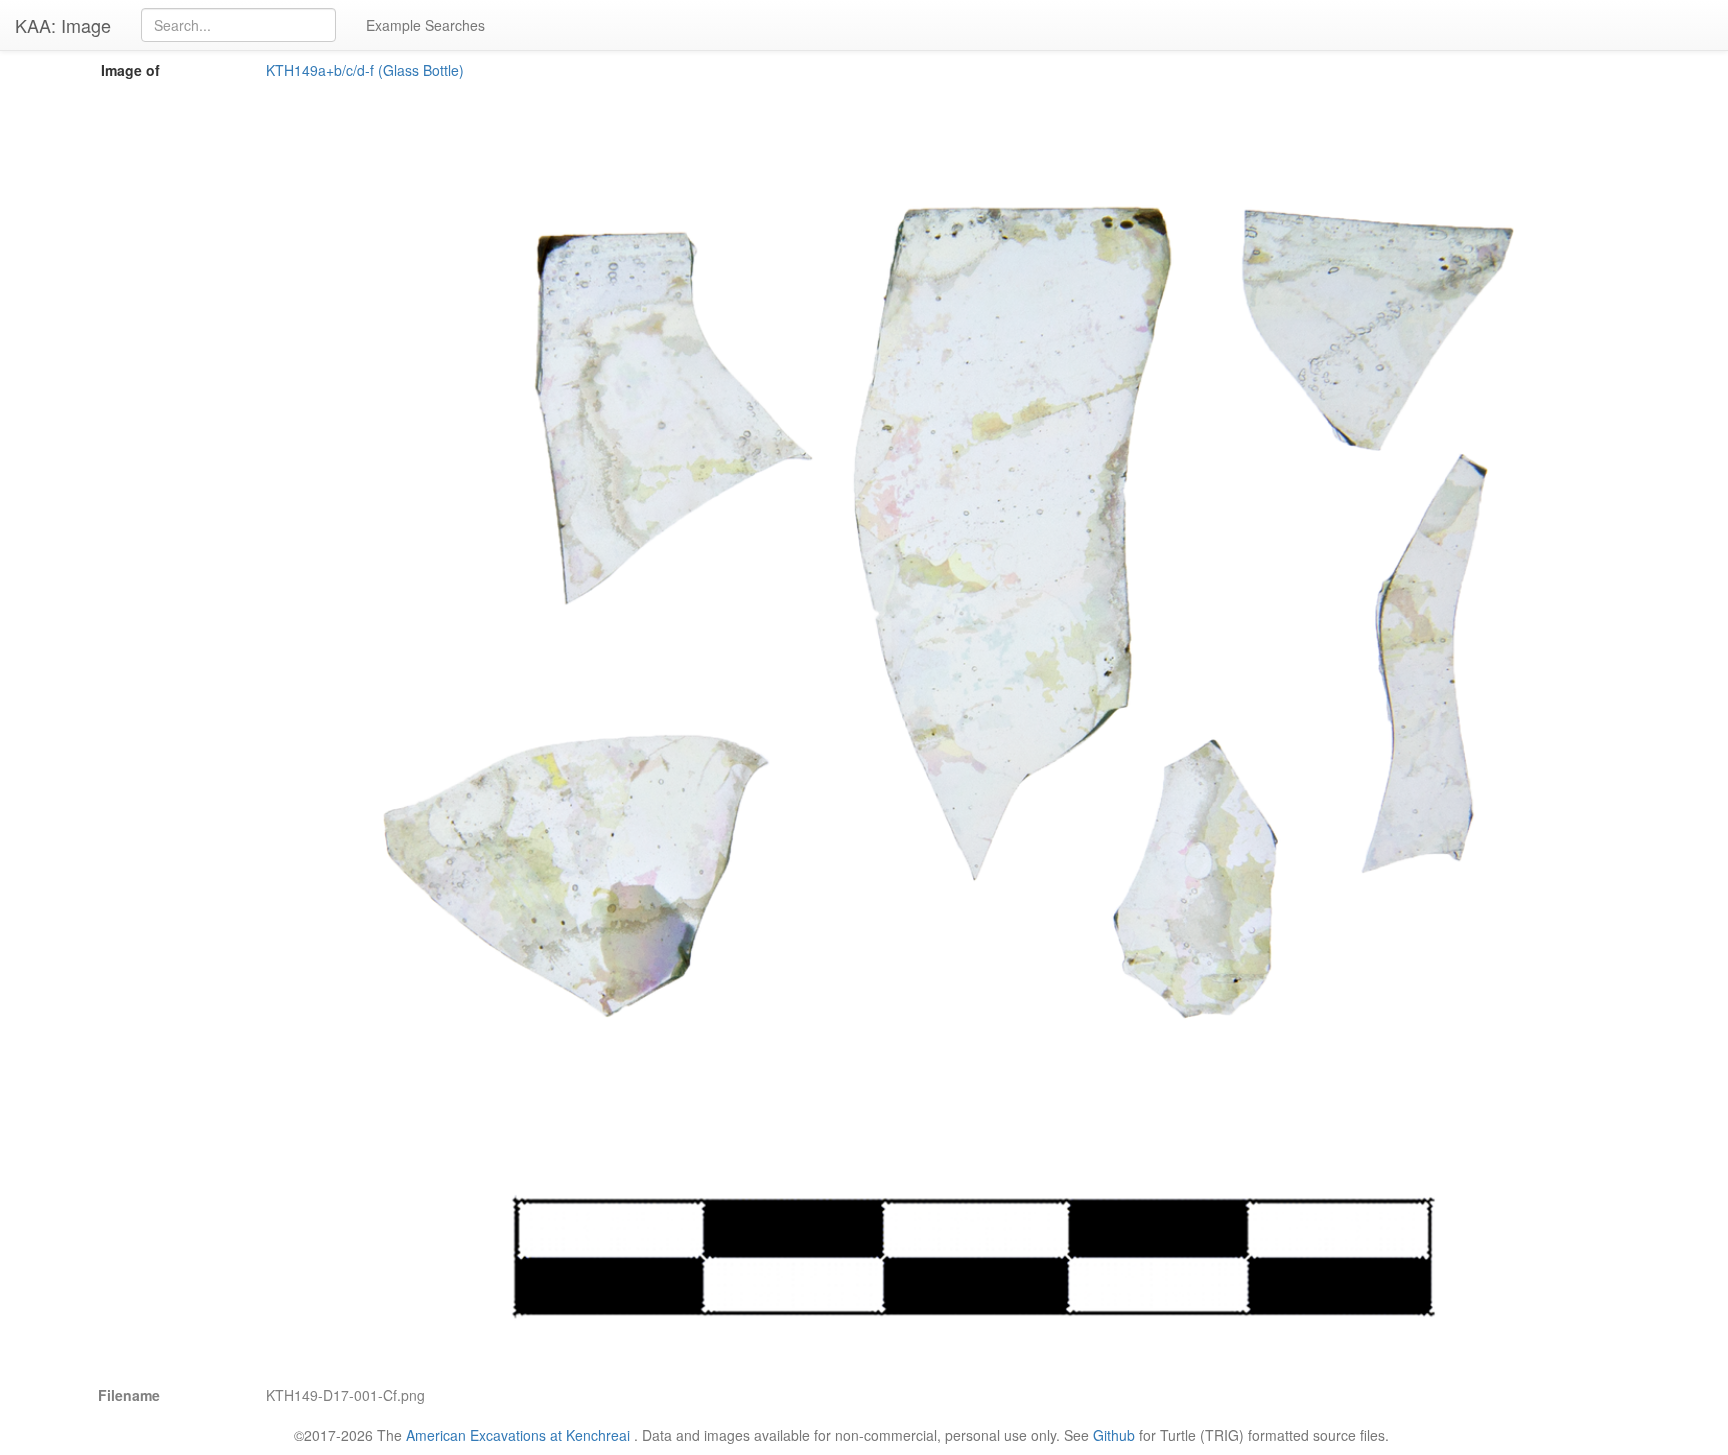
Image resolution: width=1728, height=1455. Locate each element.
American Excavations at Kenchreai (518, 1435)
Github (1114, 1435)
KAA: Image (63, 25)
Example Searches (425, 25)
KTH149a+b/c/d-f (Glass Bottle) (365, 70)
